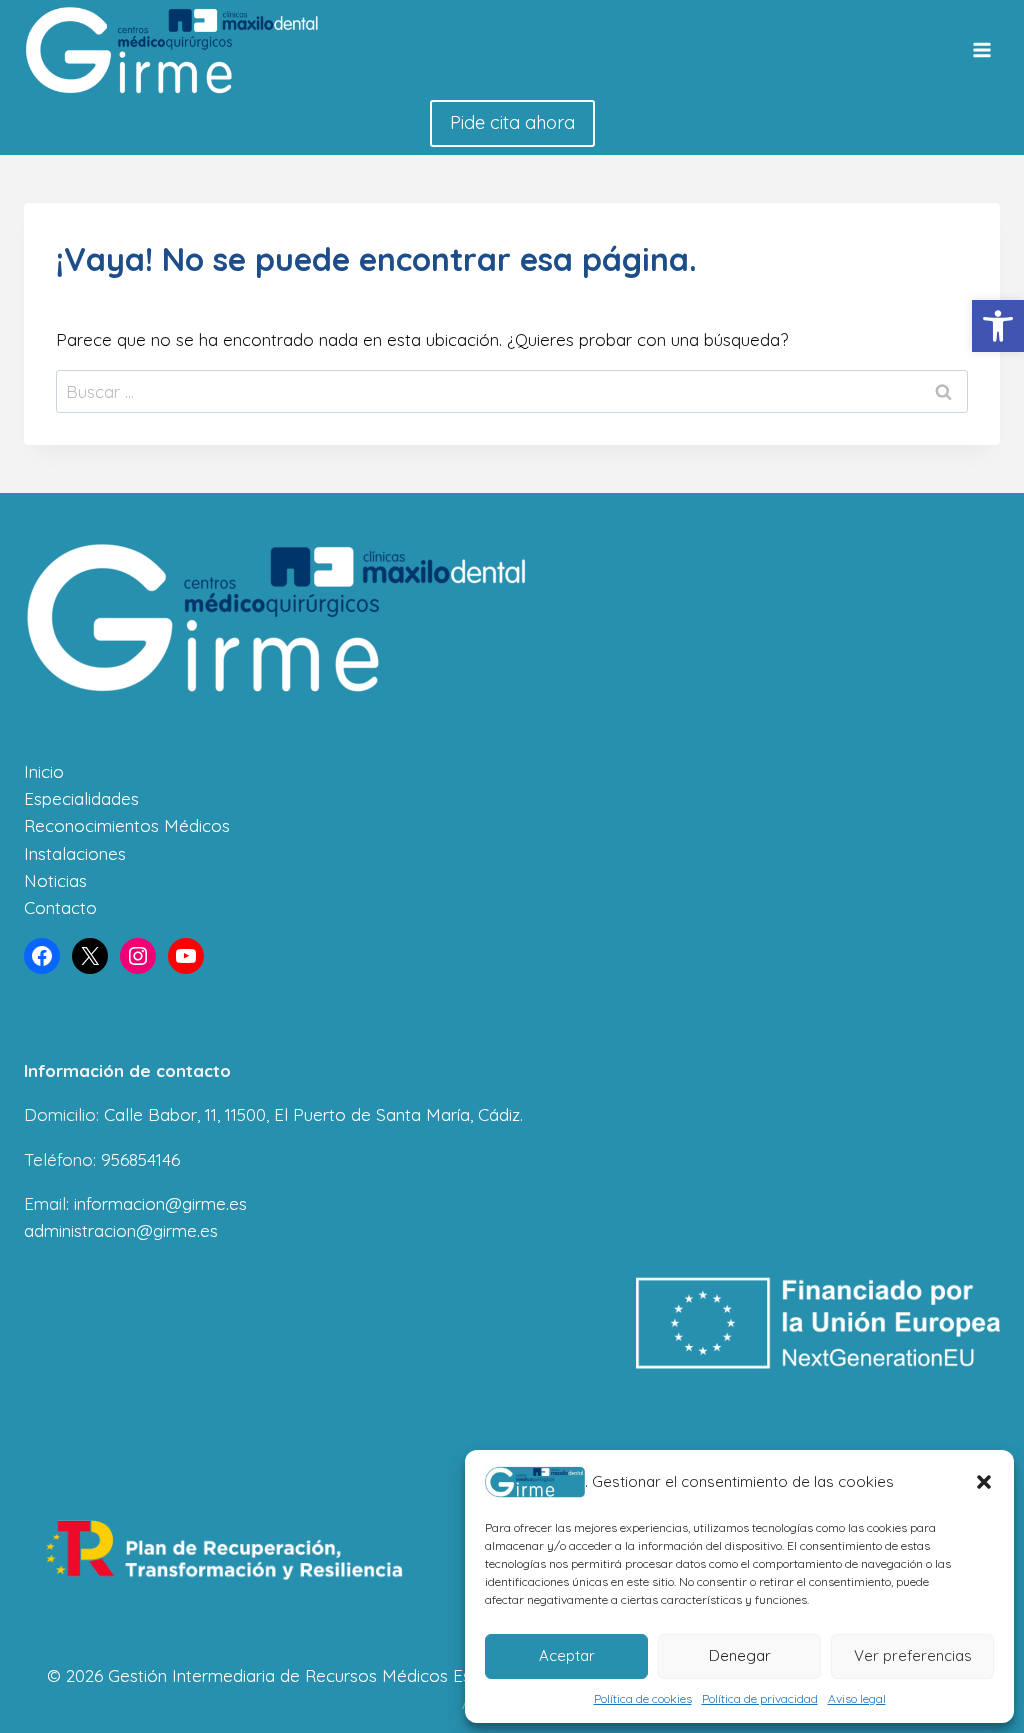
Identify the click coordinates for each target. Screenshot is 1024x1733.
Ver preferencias (913, 1655)
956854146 (140, 1159)
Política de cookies (643, 1698)
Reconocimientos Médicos (127, 825)
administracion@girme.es (121, 1230)
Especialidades (81, 798)
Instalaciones (75, 853)
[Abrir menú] (981, 50)
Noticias (55, 880)
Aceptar (567, 1655)
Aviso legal (857, 1698)
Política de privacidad (760, 1698)
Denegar (740, 1655)
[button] (998, 326)
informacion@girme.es (160, 1203)
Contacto (60, 907)
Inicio (44, 771)
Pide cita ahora (512, 122)
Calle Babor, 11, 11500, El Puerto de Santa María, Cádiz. (313, 1114)
